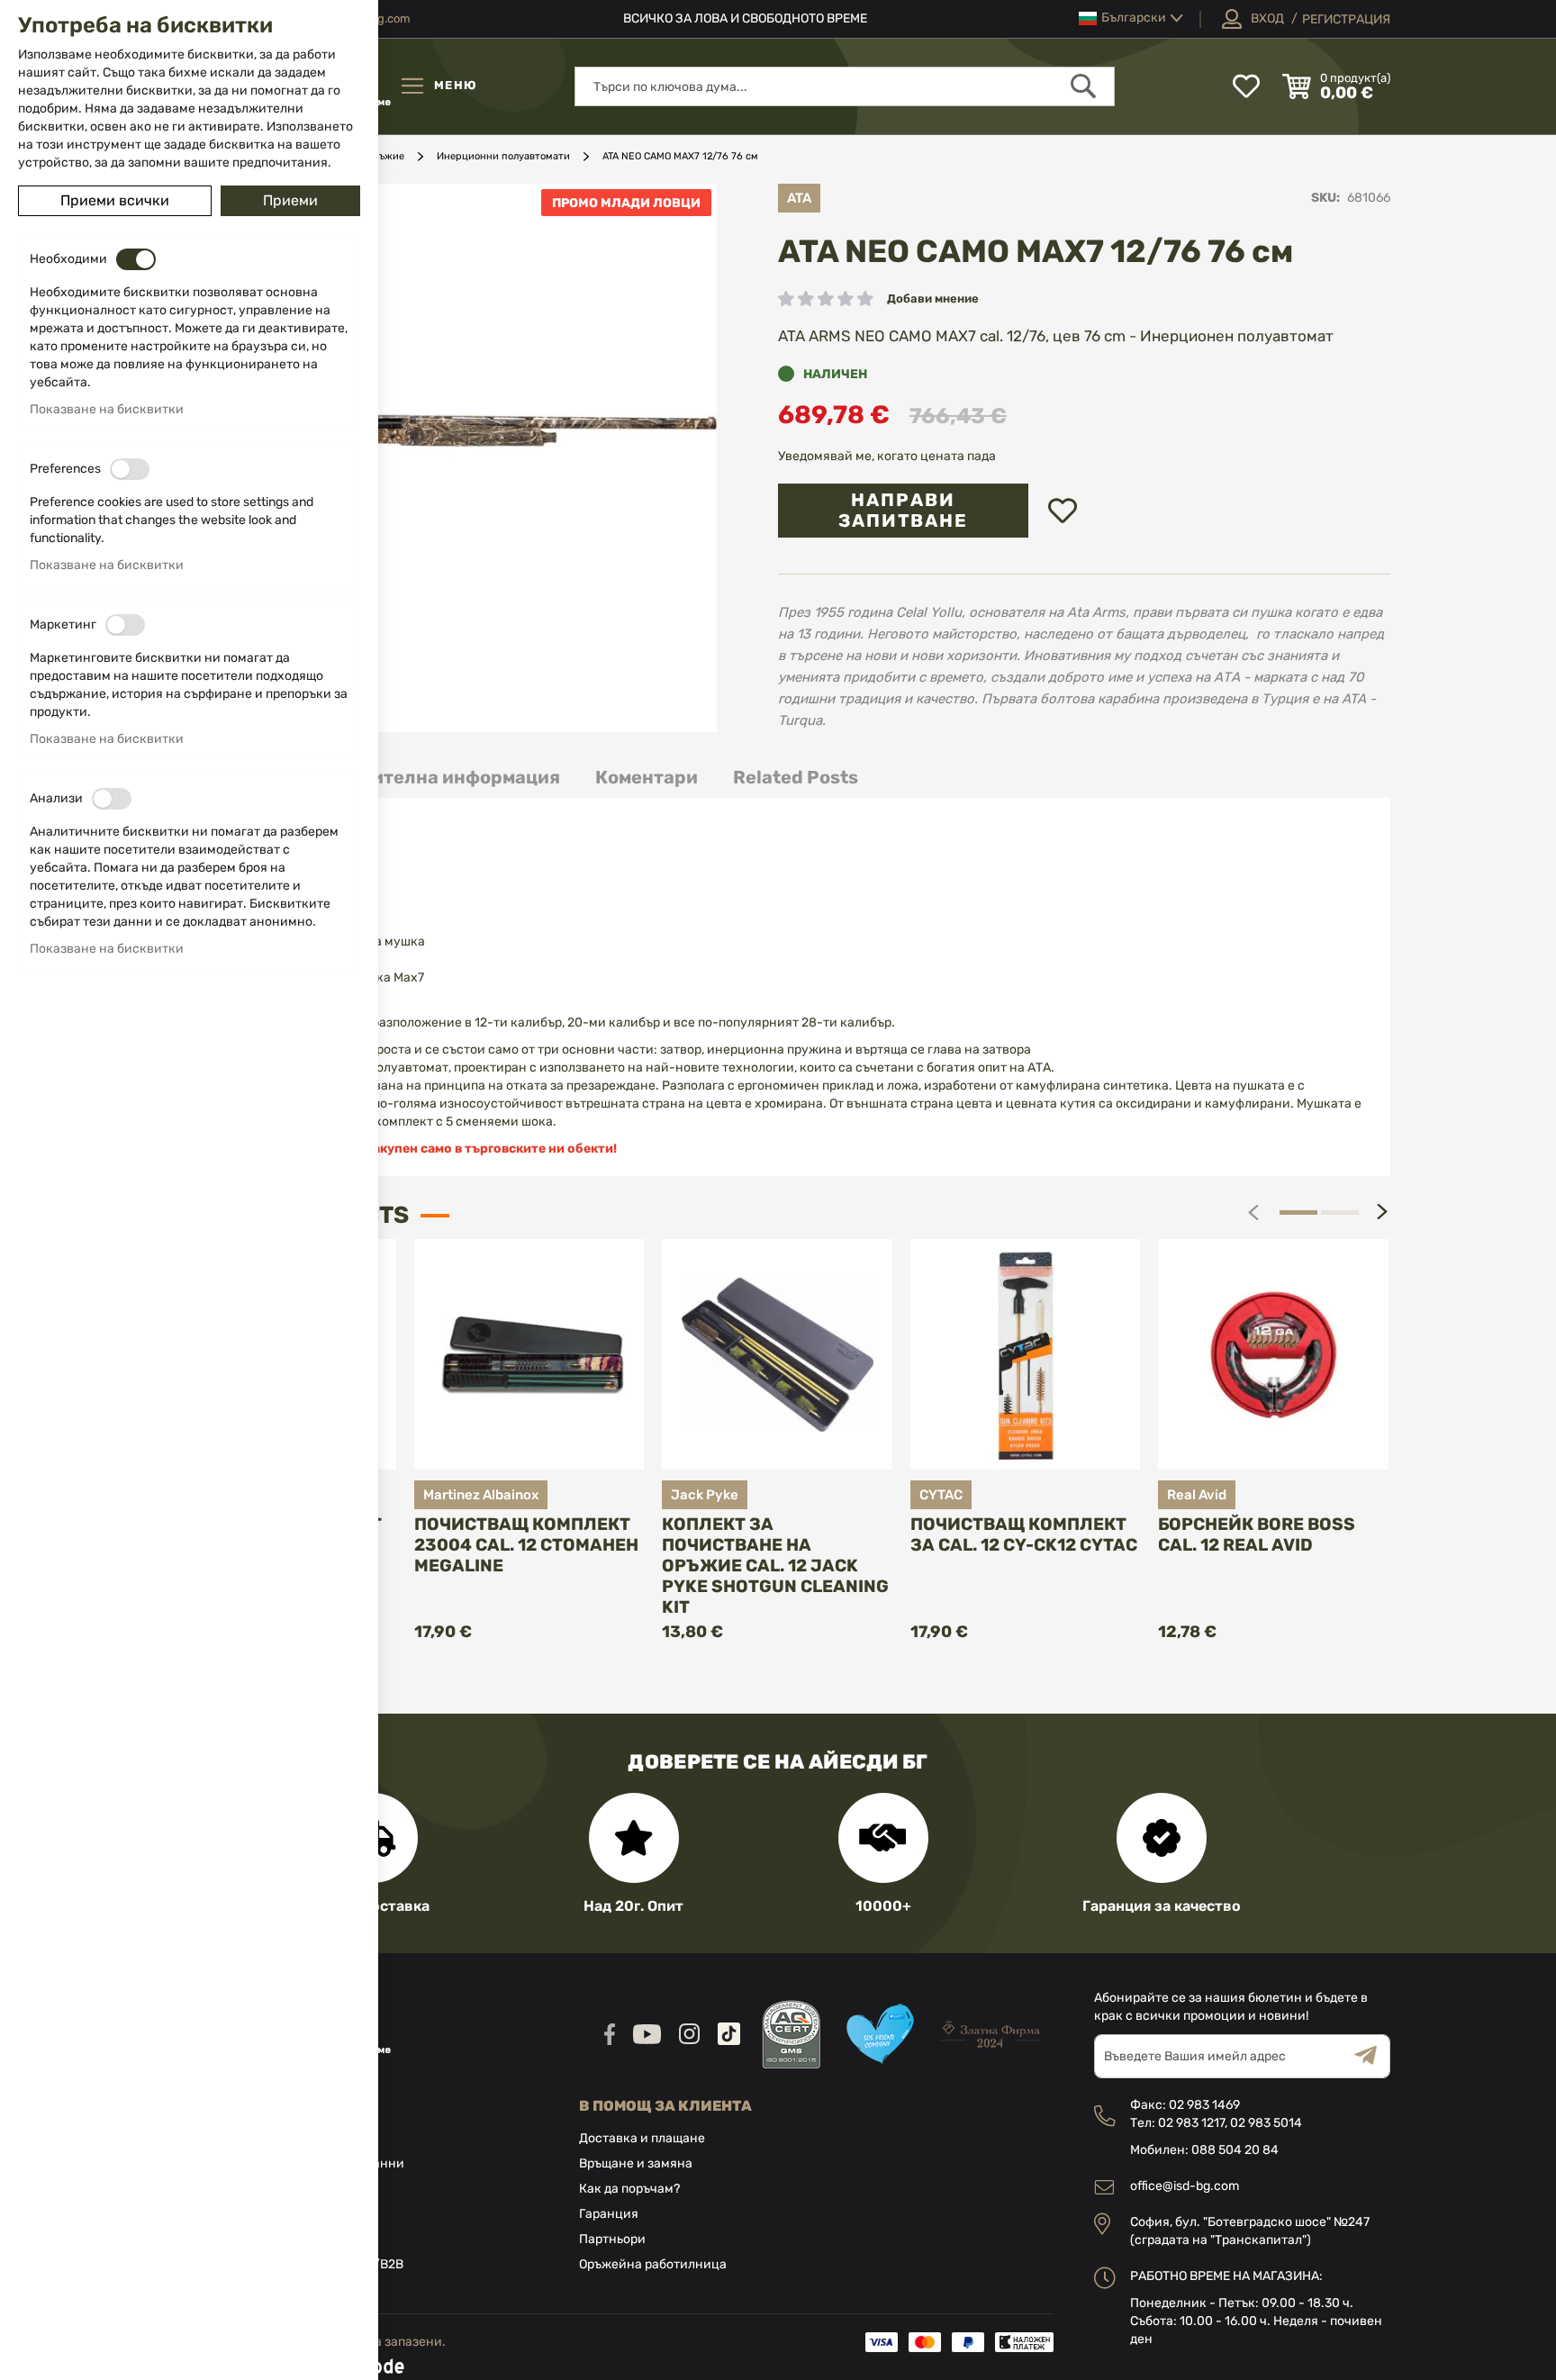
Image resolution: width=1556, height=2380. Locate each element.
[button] (1131, 18)
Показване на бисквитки (107, 409)
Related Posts (796, 777)
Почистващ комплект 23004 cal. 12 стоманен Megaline (526, 1545)
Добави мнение (933, 299)
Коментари (647, 777)
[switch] (136, 259)
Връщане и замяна (636, 2163)
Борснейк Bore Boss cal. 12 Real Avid (1257, 1534)
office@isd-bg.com (1185, 2186)
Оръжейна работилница (653, 2264)
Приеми (290, 200)
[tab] (430, 778)
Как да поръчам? (629, 2189)
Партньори (612, 2239)
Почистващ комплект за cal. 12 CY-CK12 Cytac (1024, 1534)
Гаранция (609, 2214)
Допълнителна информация (430, 777)
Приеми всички (115, 200)
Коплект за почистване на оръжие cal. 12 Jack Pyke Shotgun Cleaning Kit (775, 1566)
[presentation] (1382, 1212)
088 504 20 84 (1235, 2150)
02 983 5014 (1266, 2123)
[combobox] (845, 86)
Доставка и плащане (642, 2138)
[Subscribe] (1372, 2056)
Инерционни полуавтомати (503, 156)
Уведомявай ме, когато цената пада (887, 456)
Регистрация (1346, 19)
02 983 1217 (1191, 2123)
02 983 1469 (1204, 2105)
